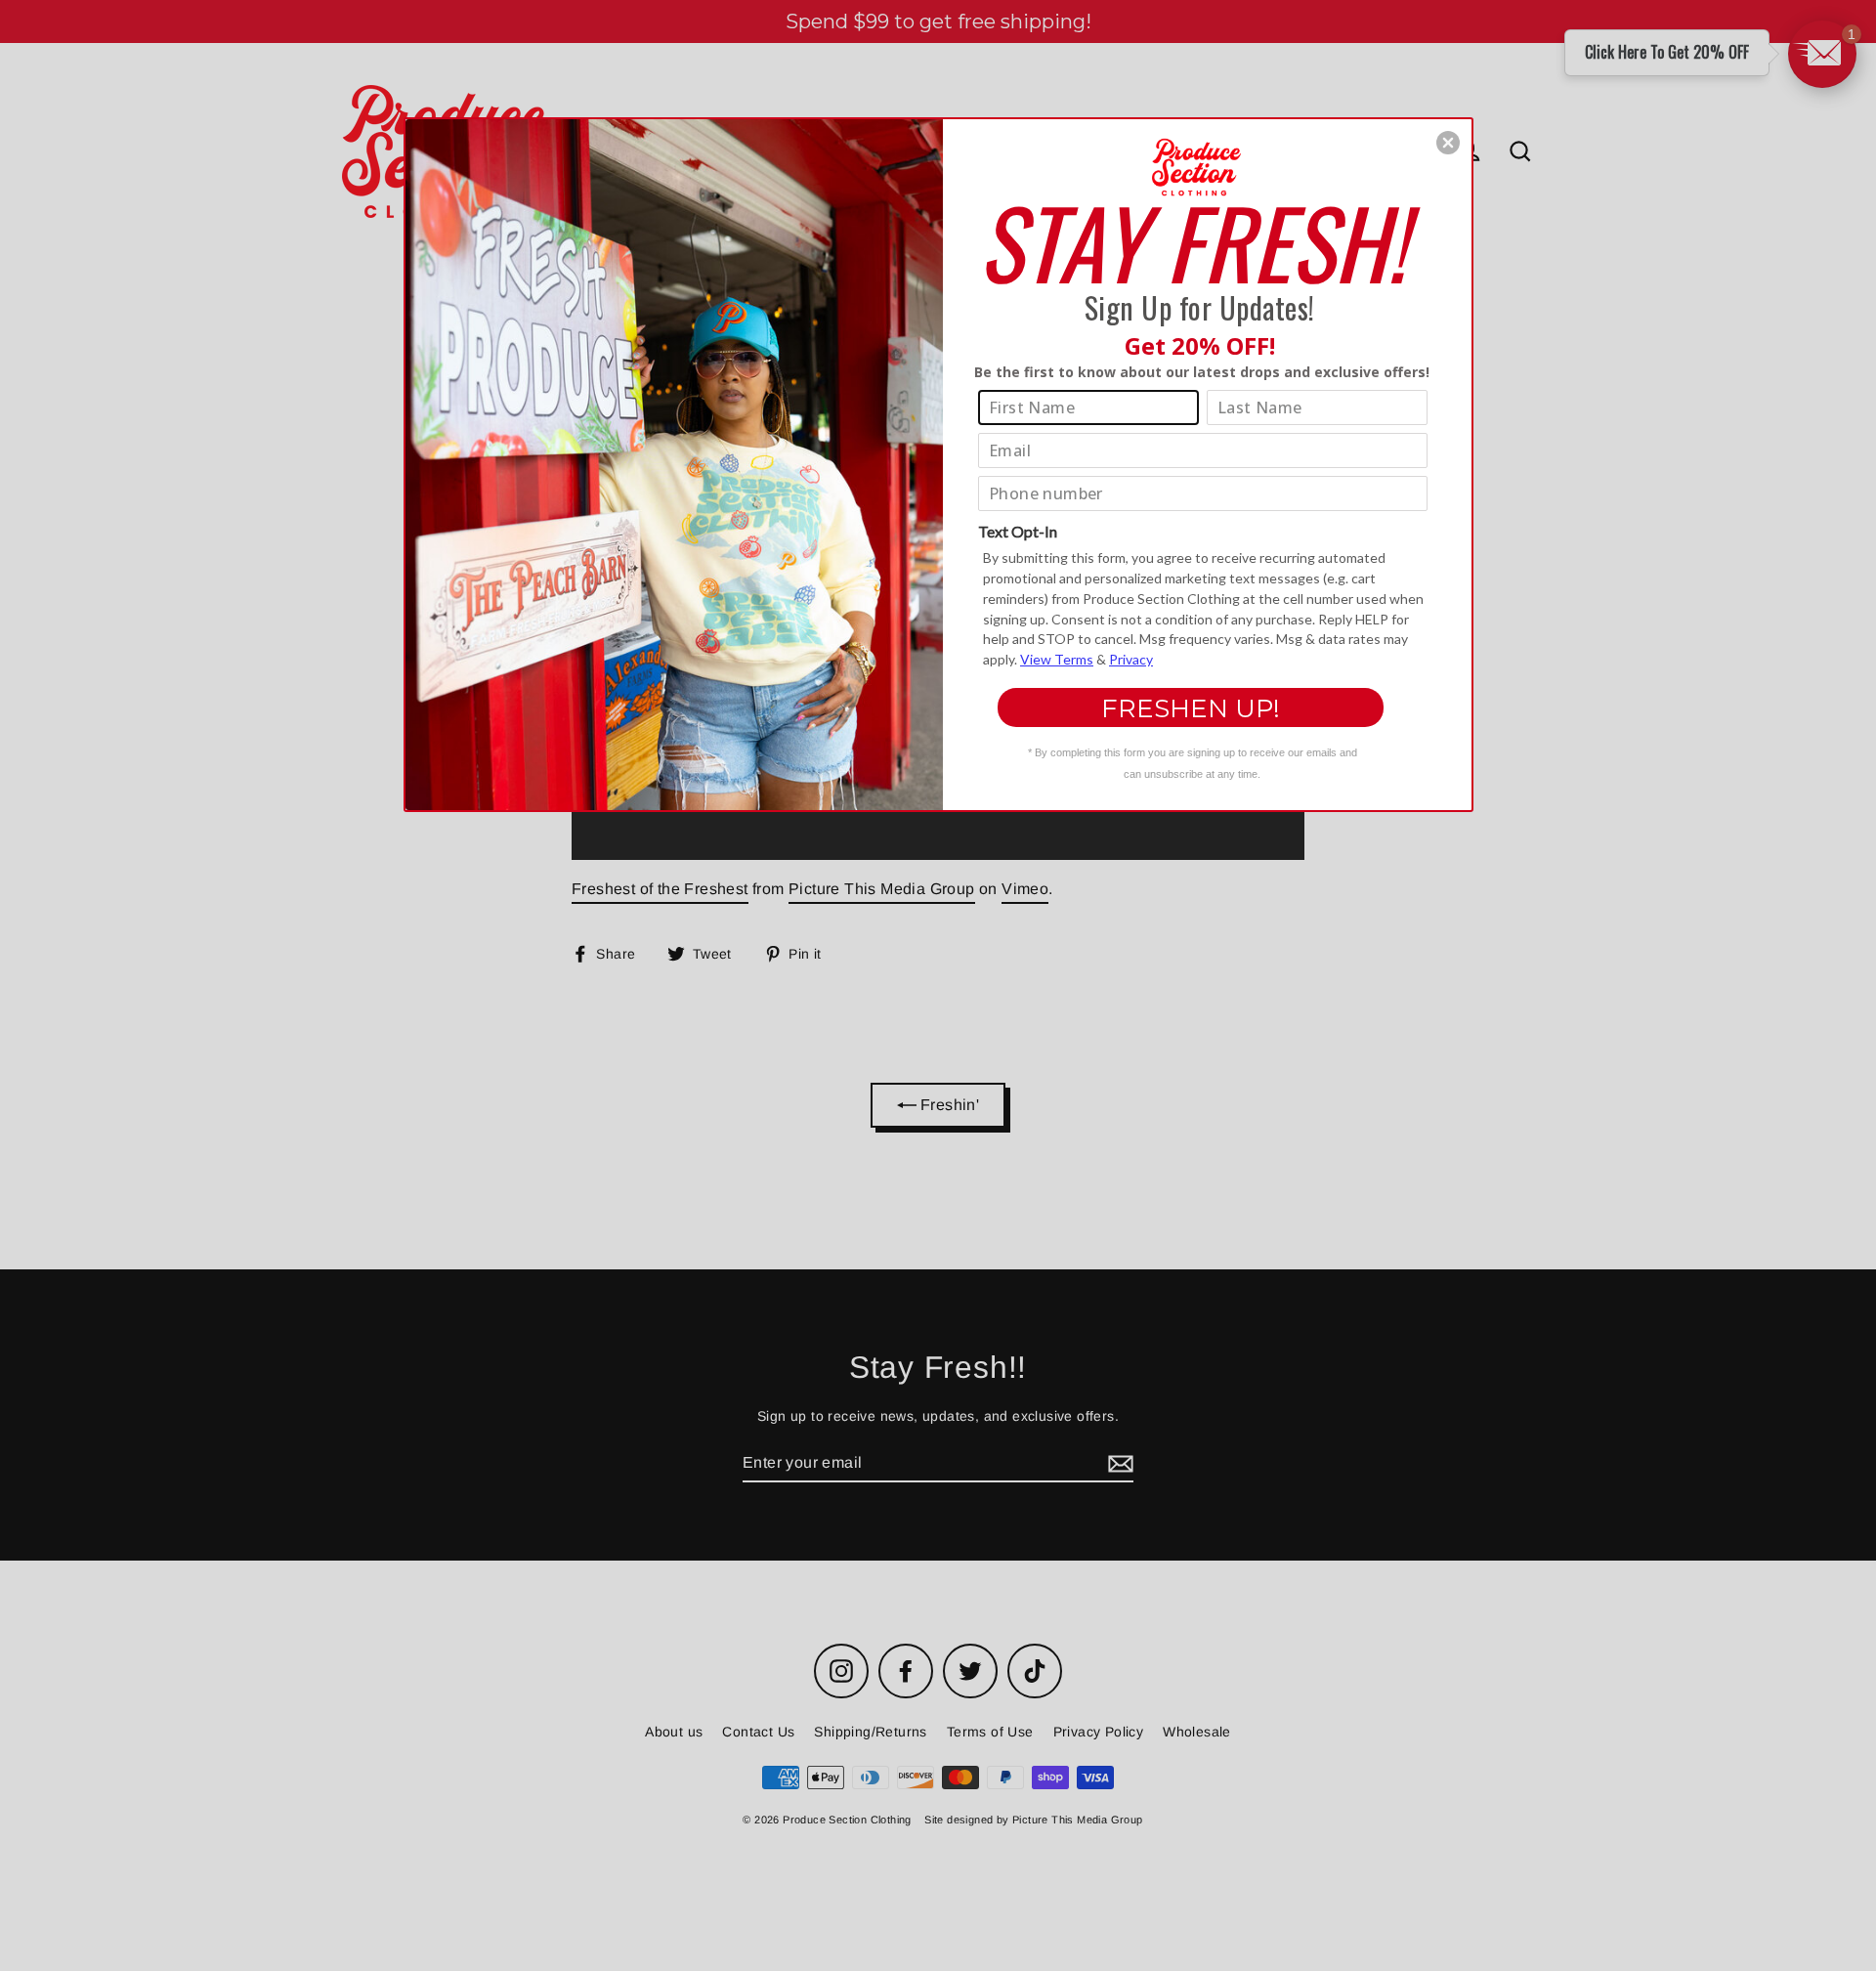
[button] (1448, 143)
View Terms (1057, 659)
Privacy (1131, 659)
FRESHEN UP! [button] (1191, 708)
